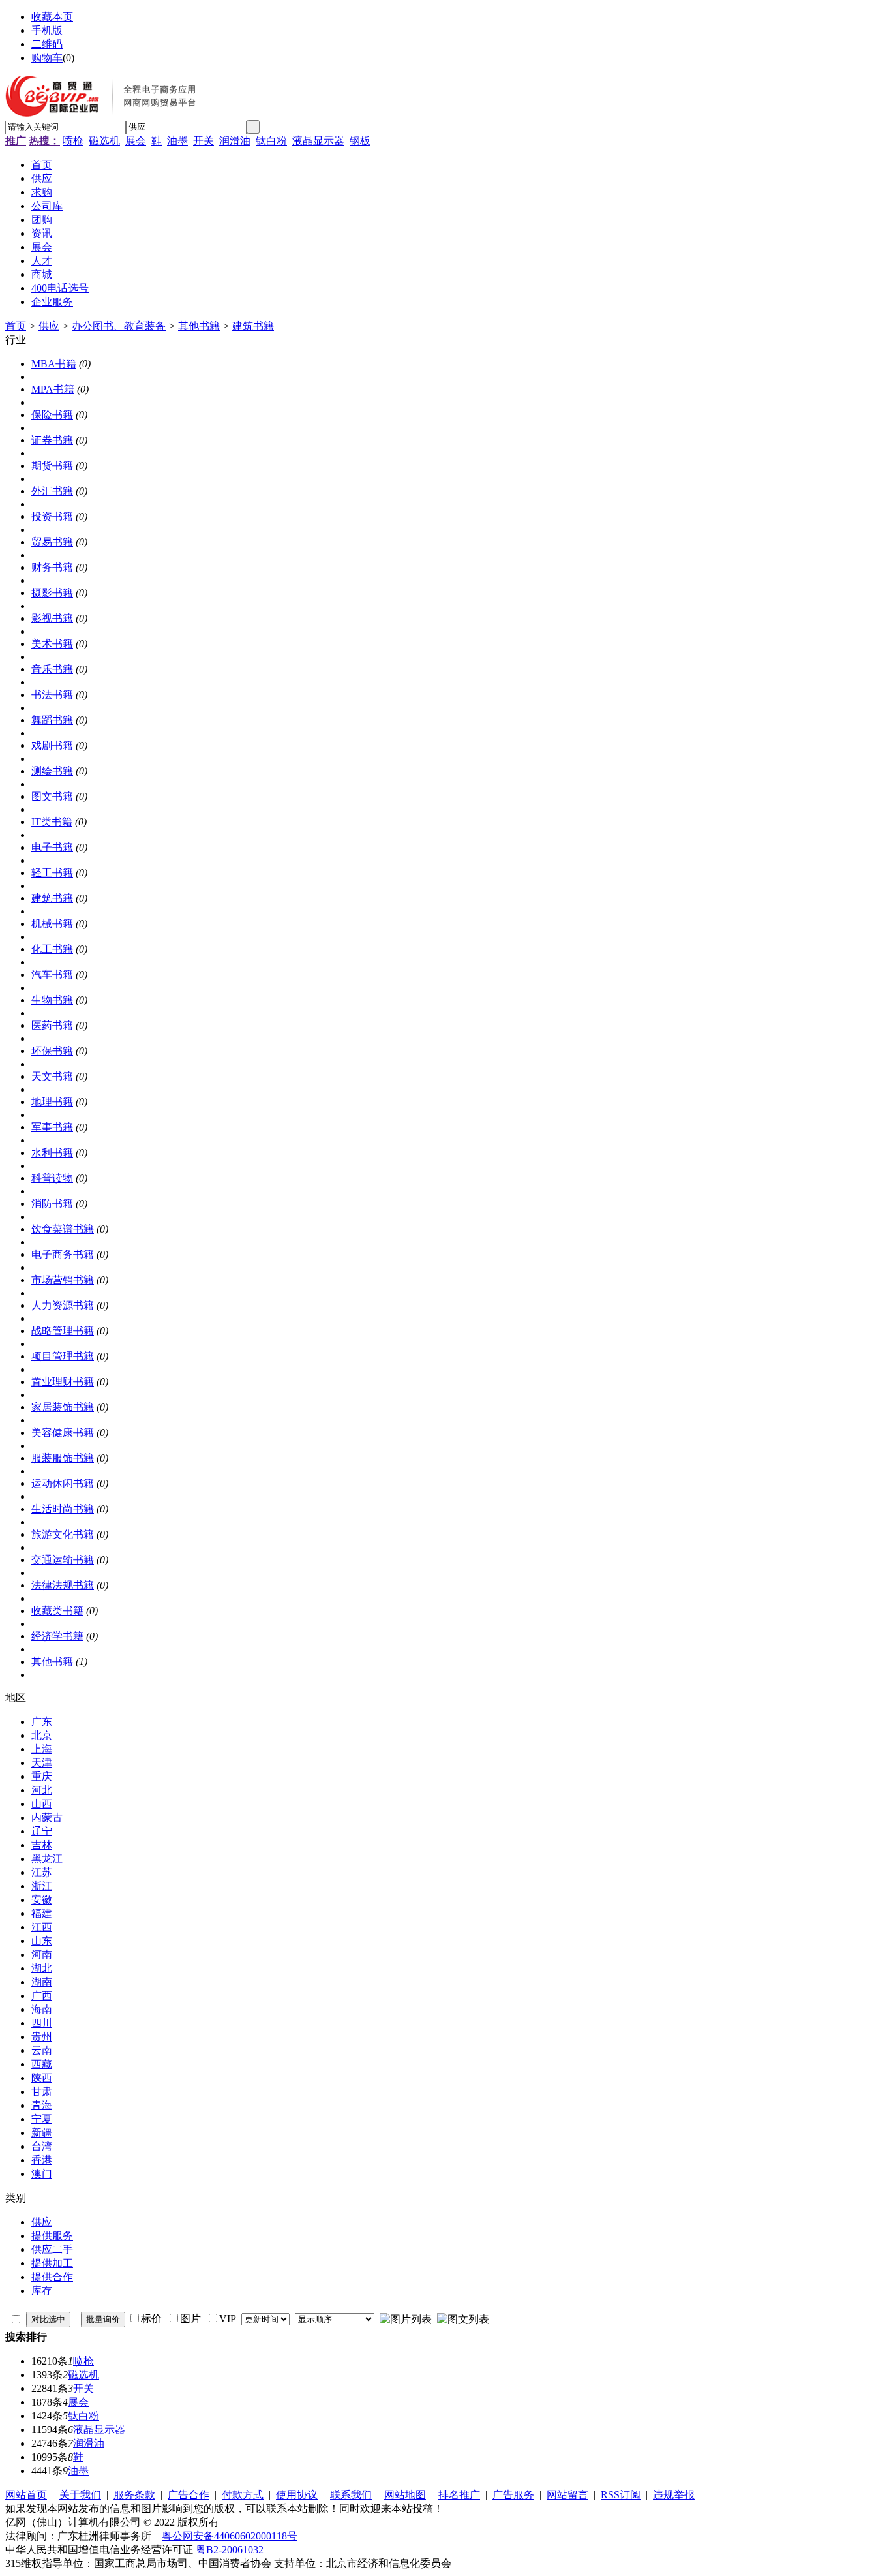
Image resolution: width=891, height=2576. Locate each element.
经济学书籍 (57, 1636)
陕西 (42, 2078)
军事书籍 (52, 1127)
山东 (42, 1941)
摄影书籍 (52, 593)
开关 (204, 141)
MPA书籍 (53, 389)
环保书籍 (52, 1051)
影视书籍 (52, 618)
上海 (42, 1749)
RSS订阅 (621, 2495)
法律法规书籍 (63, 1585)
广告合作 (189, 2495)
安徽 (42, 1900)
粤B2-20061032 (230, 2550)
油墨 (177, 141)
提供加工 (52, 2263)
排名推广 (459, 2495)
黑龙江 (47, 1859)
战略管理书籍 (63, 1331)
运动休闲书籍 (63, 1483)
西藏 (42, 2064)
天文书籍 (52, 1076)
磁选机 (104, 141)
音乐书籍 (52, 669)
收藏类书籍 (57, 1611)
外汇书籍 (52, 491)
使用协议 (297, 2495)
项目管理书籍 (63, 1356)
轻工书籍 (52, 873)
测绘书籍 (52, 771)
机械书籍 (52, 924)
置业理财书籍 (63, 1382)
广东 (42, 1722)
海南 (42, 2009)
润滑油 (235, 141)
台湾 (42, 2146)
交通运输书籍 (63, 1560)
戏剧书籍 (52, 745)
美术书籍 (52, 644)
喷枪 (73, 141)
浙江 (42, 1886)
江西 (42, 1927)
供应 (49, 326)
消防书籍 (52, 1204)
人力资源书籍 (63, 1305)
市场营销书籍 (63, 1280)
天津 (42, 1763)
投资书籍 (52, 516)
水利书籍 (52, 1153)
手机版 (47, 30)
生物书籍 (52, 1000)
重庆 (42, 1776)
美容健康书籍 (63, 1433)
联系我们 (351, 2495)
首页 (16, 326)
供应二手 (52, 2249)
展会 (136, 141)
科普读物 (52, 1178)
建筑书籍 (253, 326)
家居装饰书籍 (63, 1407)
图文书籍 (52, 796)
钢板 (360, 141)
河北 (42, 1790)
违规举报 (674, 2495)
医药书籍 (52, 1025)
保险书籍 (52, 415)
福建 (42, 1913)
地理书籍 (52, 1102)
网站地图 (405, 2495)
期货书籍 (52, 466)
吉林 (42, 1845)
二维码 (47, 44)
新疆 (42, 2133)
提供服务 (52, 2236)
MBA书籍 (54, 364)
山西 (42, 1804)
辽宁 (42, 1831)
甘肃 (42, 2092)
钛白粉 (271, 141)
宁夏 (42, 2119)
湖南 (42, 1982)
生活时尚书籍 (63, 1509)
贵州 (42, 2037)
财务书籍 (52, 567)
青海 (42, 2105)
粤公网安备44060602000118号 (230, 2536)
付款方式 (243, 2495)
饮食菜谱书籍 (63, 1229)
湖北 (42, 1968)
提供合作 (52, 2277)
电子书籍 (52, 847)
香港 (42, 2160)
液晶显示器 (318, 141)
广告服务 (513, 2495)
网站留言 (567, 2495)
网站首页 (26, 2495)
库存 (42, 2291)
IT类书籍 (52, 822)
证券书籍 (52, 440)
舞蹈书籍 (52, 720)
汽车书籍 (52, 974)
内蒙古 (47, 1817)
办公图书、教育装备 (119, 326)
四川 (42, 2023)
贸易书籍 (52, 542)
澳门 (42, 2174)
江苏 (42, 1872)
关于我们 (80, 2495)
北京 (42, 1735)
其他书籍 (199, 326)
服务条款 (134, 2495)
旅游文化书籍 (63, 1534)
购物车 (47, 58)
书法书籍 (52, 695)
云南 (42, 2050)
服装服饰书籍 (63, 1458)
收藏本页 (52, 17)
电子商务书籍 (63, 1254)
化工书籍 (52, 949)
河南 (42, 1955)
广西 (42, 1996)
